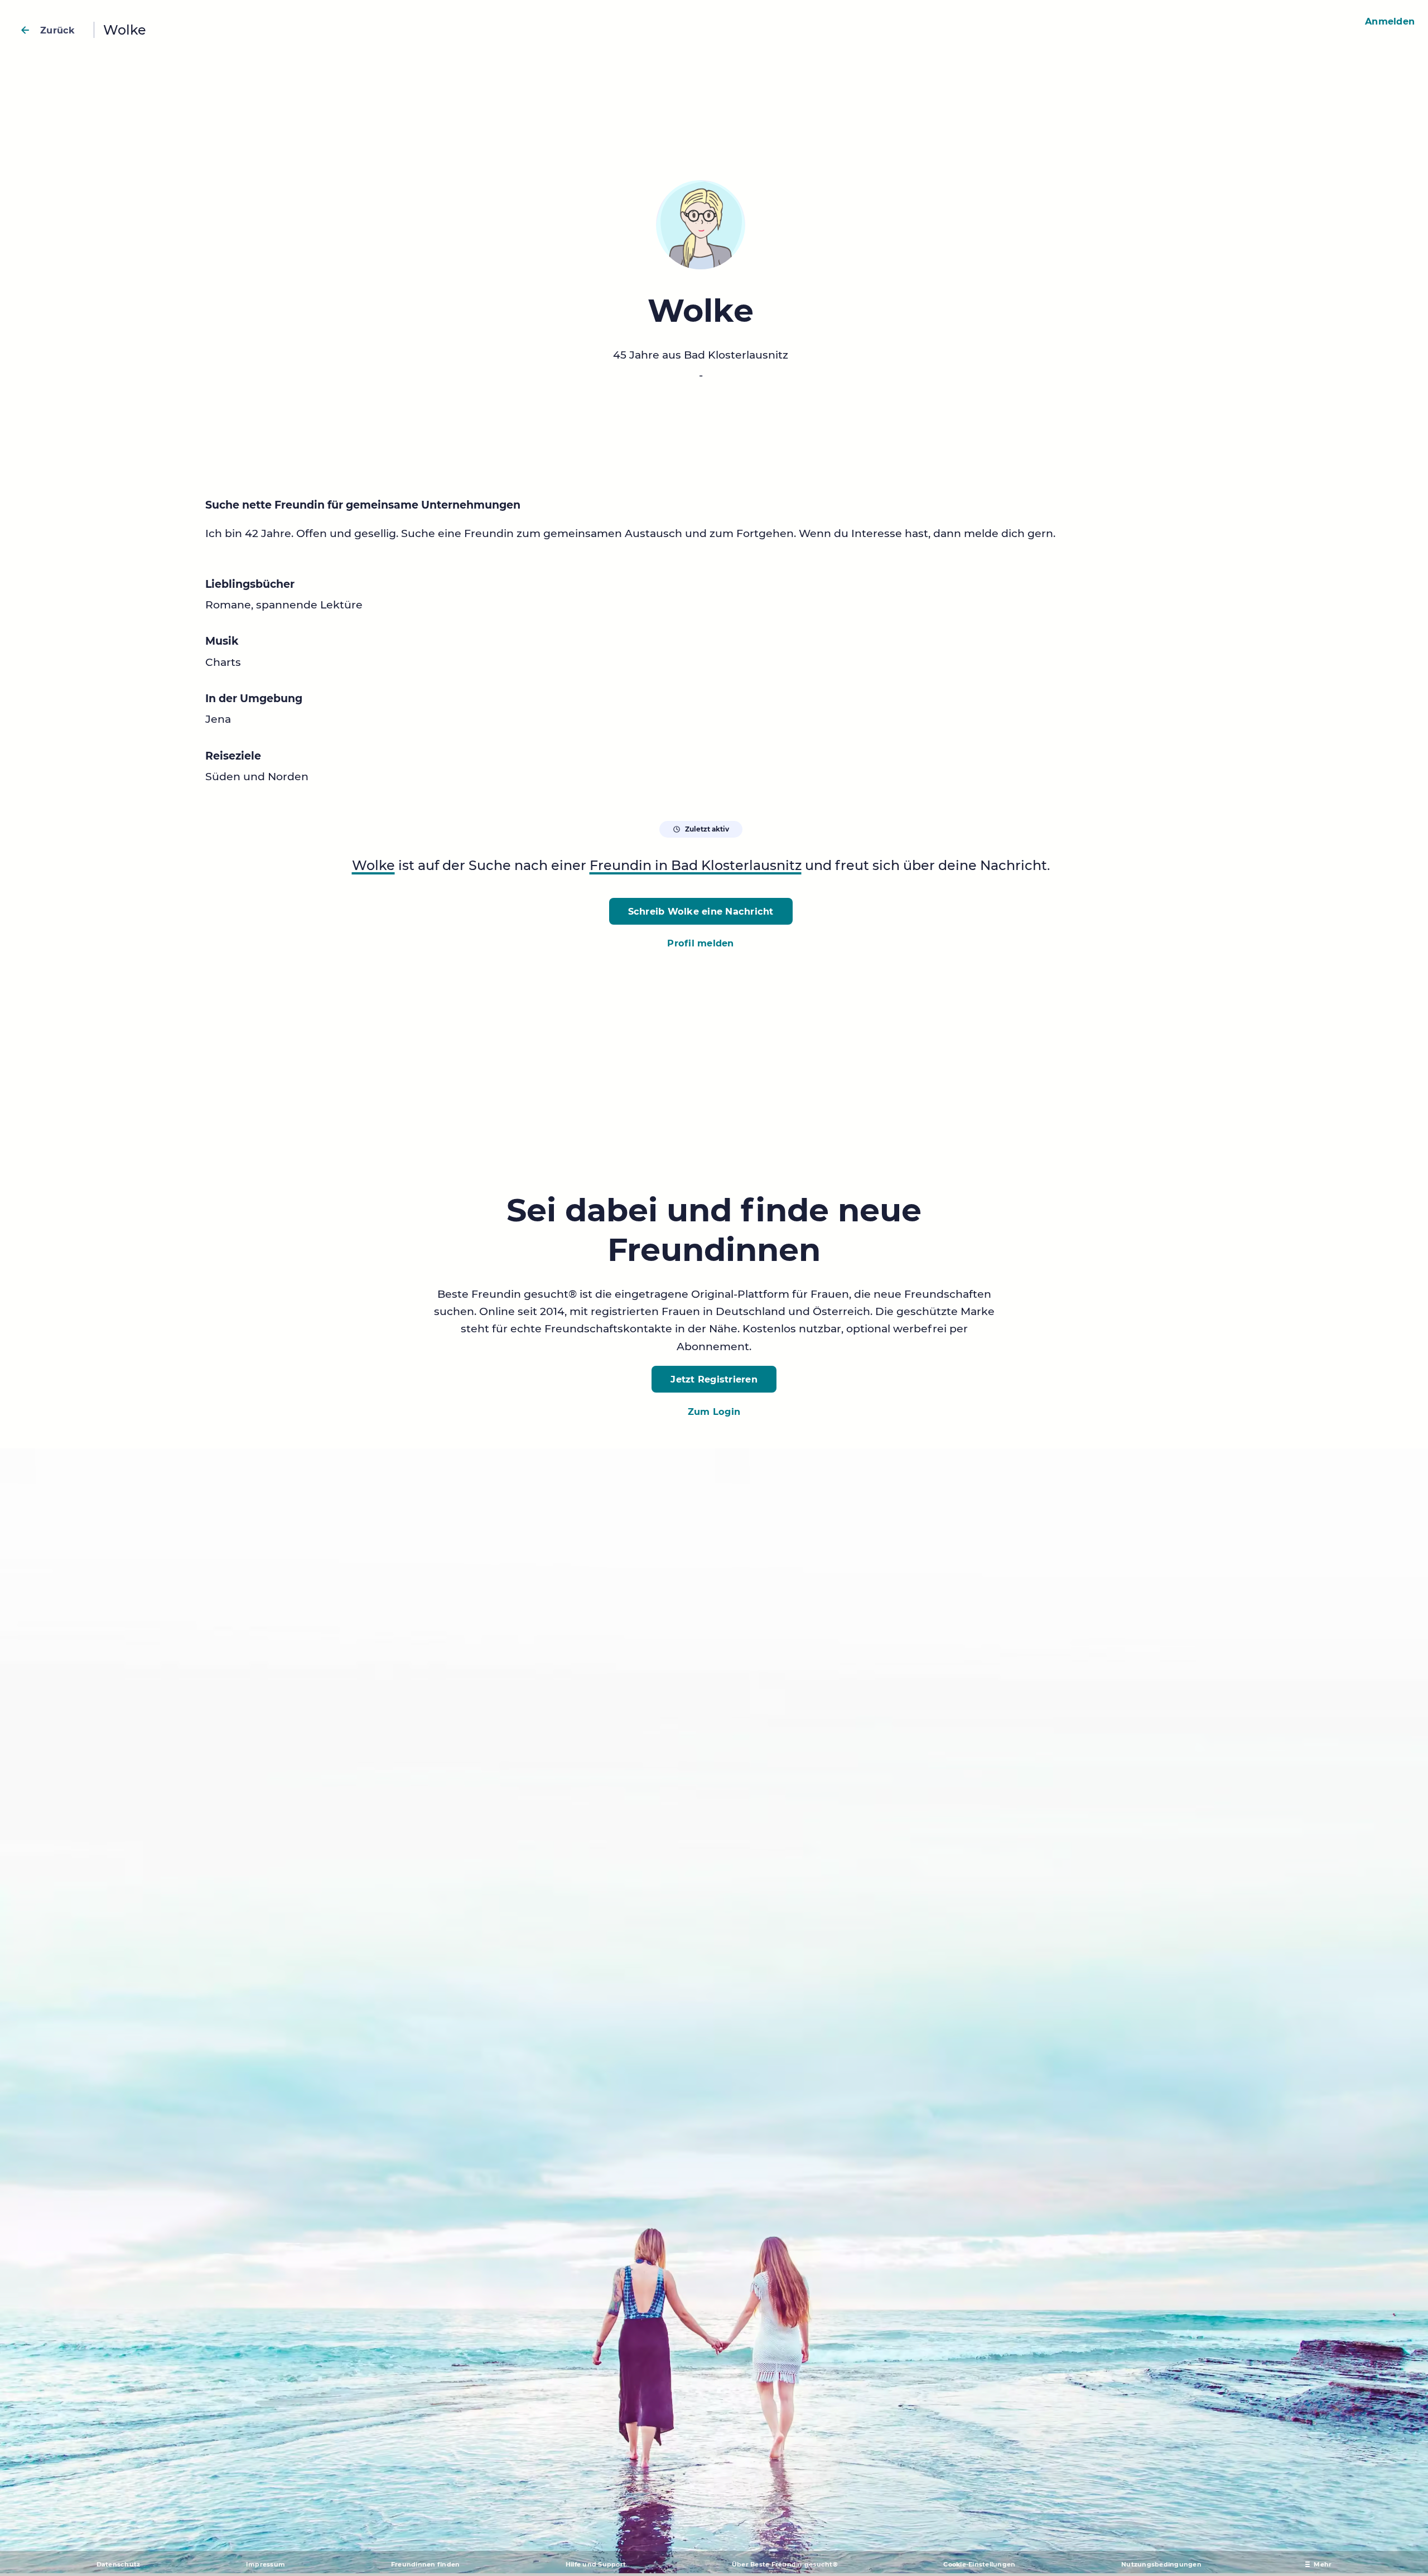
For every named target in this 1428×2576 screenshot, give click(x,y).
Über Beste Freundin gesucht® (785, 2564)
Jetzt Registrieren (714, 1379)
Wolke (373, 865)
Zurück (58, 30)
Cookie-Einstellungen (979, 2564)
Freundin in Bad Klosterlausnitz (696, 865)
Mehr (1323, 2564)
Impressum (266, 2564)
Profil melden (700, 943)
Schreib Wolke (701, 911)
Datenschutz (119, 2564)
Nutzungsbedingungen (1161, 2564)
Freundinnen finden (426, 2564)
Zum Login (714, 1412)
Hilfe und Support (596, 2564)
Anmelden (1390, 21)
